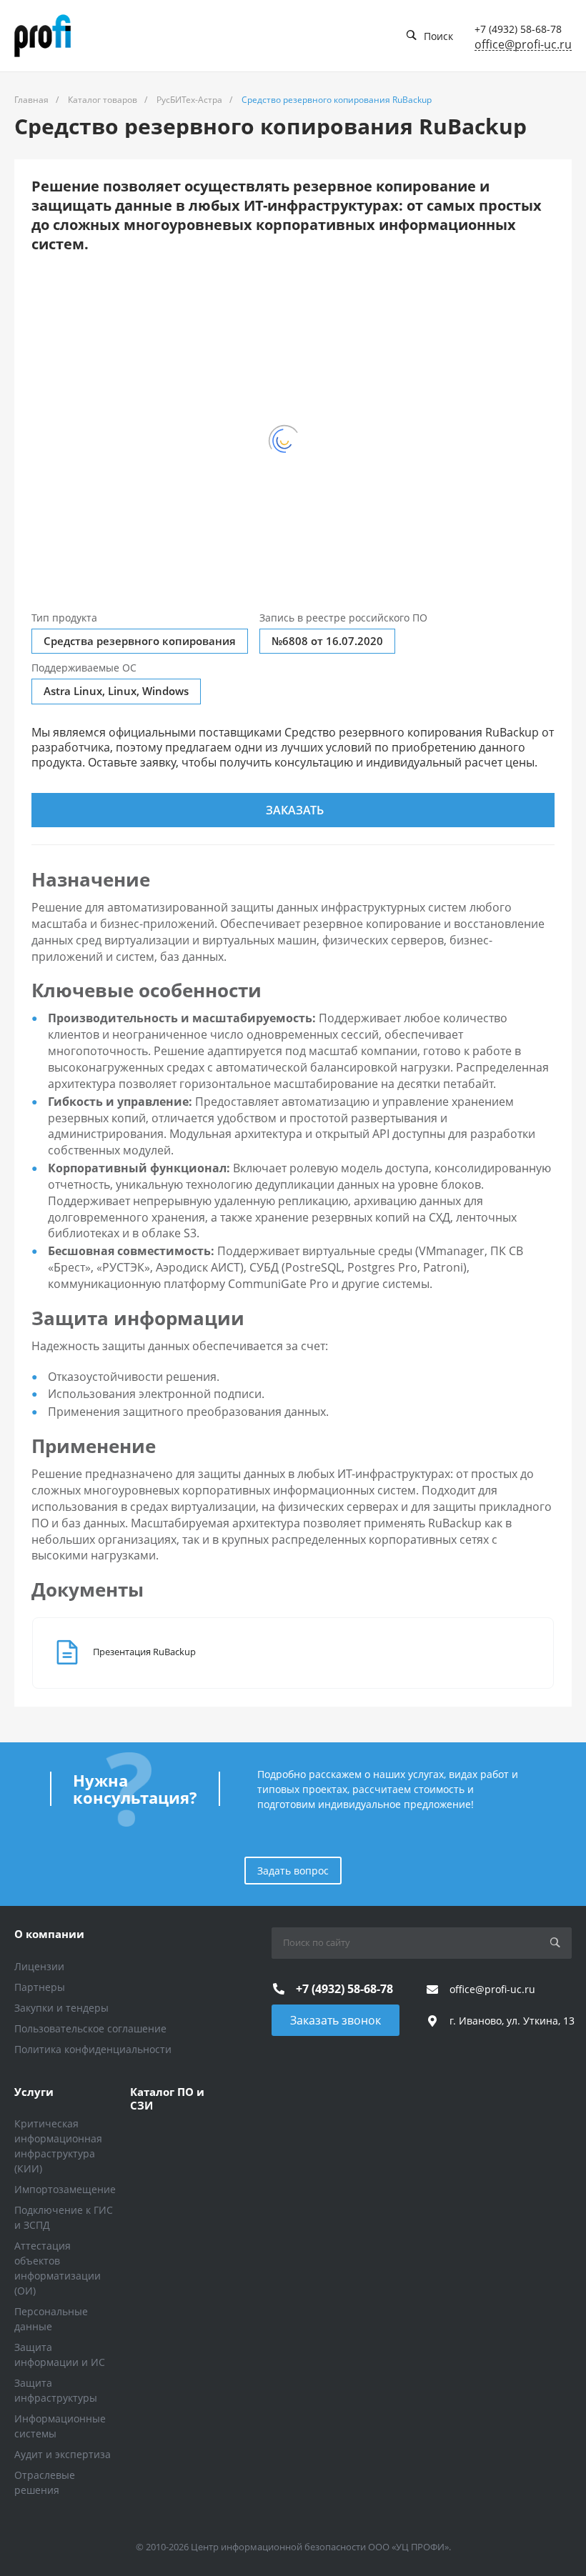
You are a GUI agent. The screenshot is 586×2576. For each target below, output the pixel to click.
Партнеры (40, 1987)
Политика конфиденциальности (93, 2049)
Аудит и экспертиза (63, 2454)
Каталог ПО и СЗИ (167, 2099)
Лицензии (39, 1966)
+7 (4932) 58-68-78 (518, 29)
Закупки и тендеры (61, 2008)
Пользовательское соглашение (90, 2028)
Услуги (34, 2092)
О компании (49, 1934)
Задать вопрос (293, 1871)
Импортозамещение (65, 2189)
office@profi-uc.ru (523, 45)
